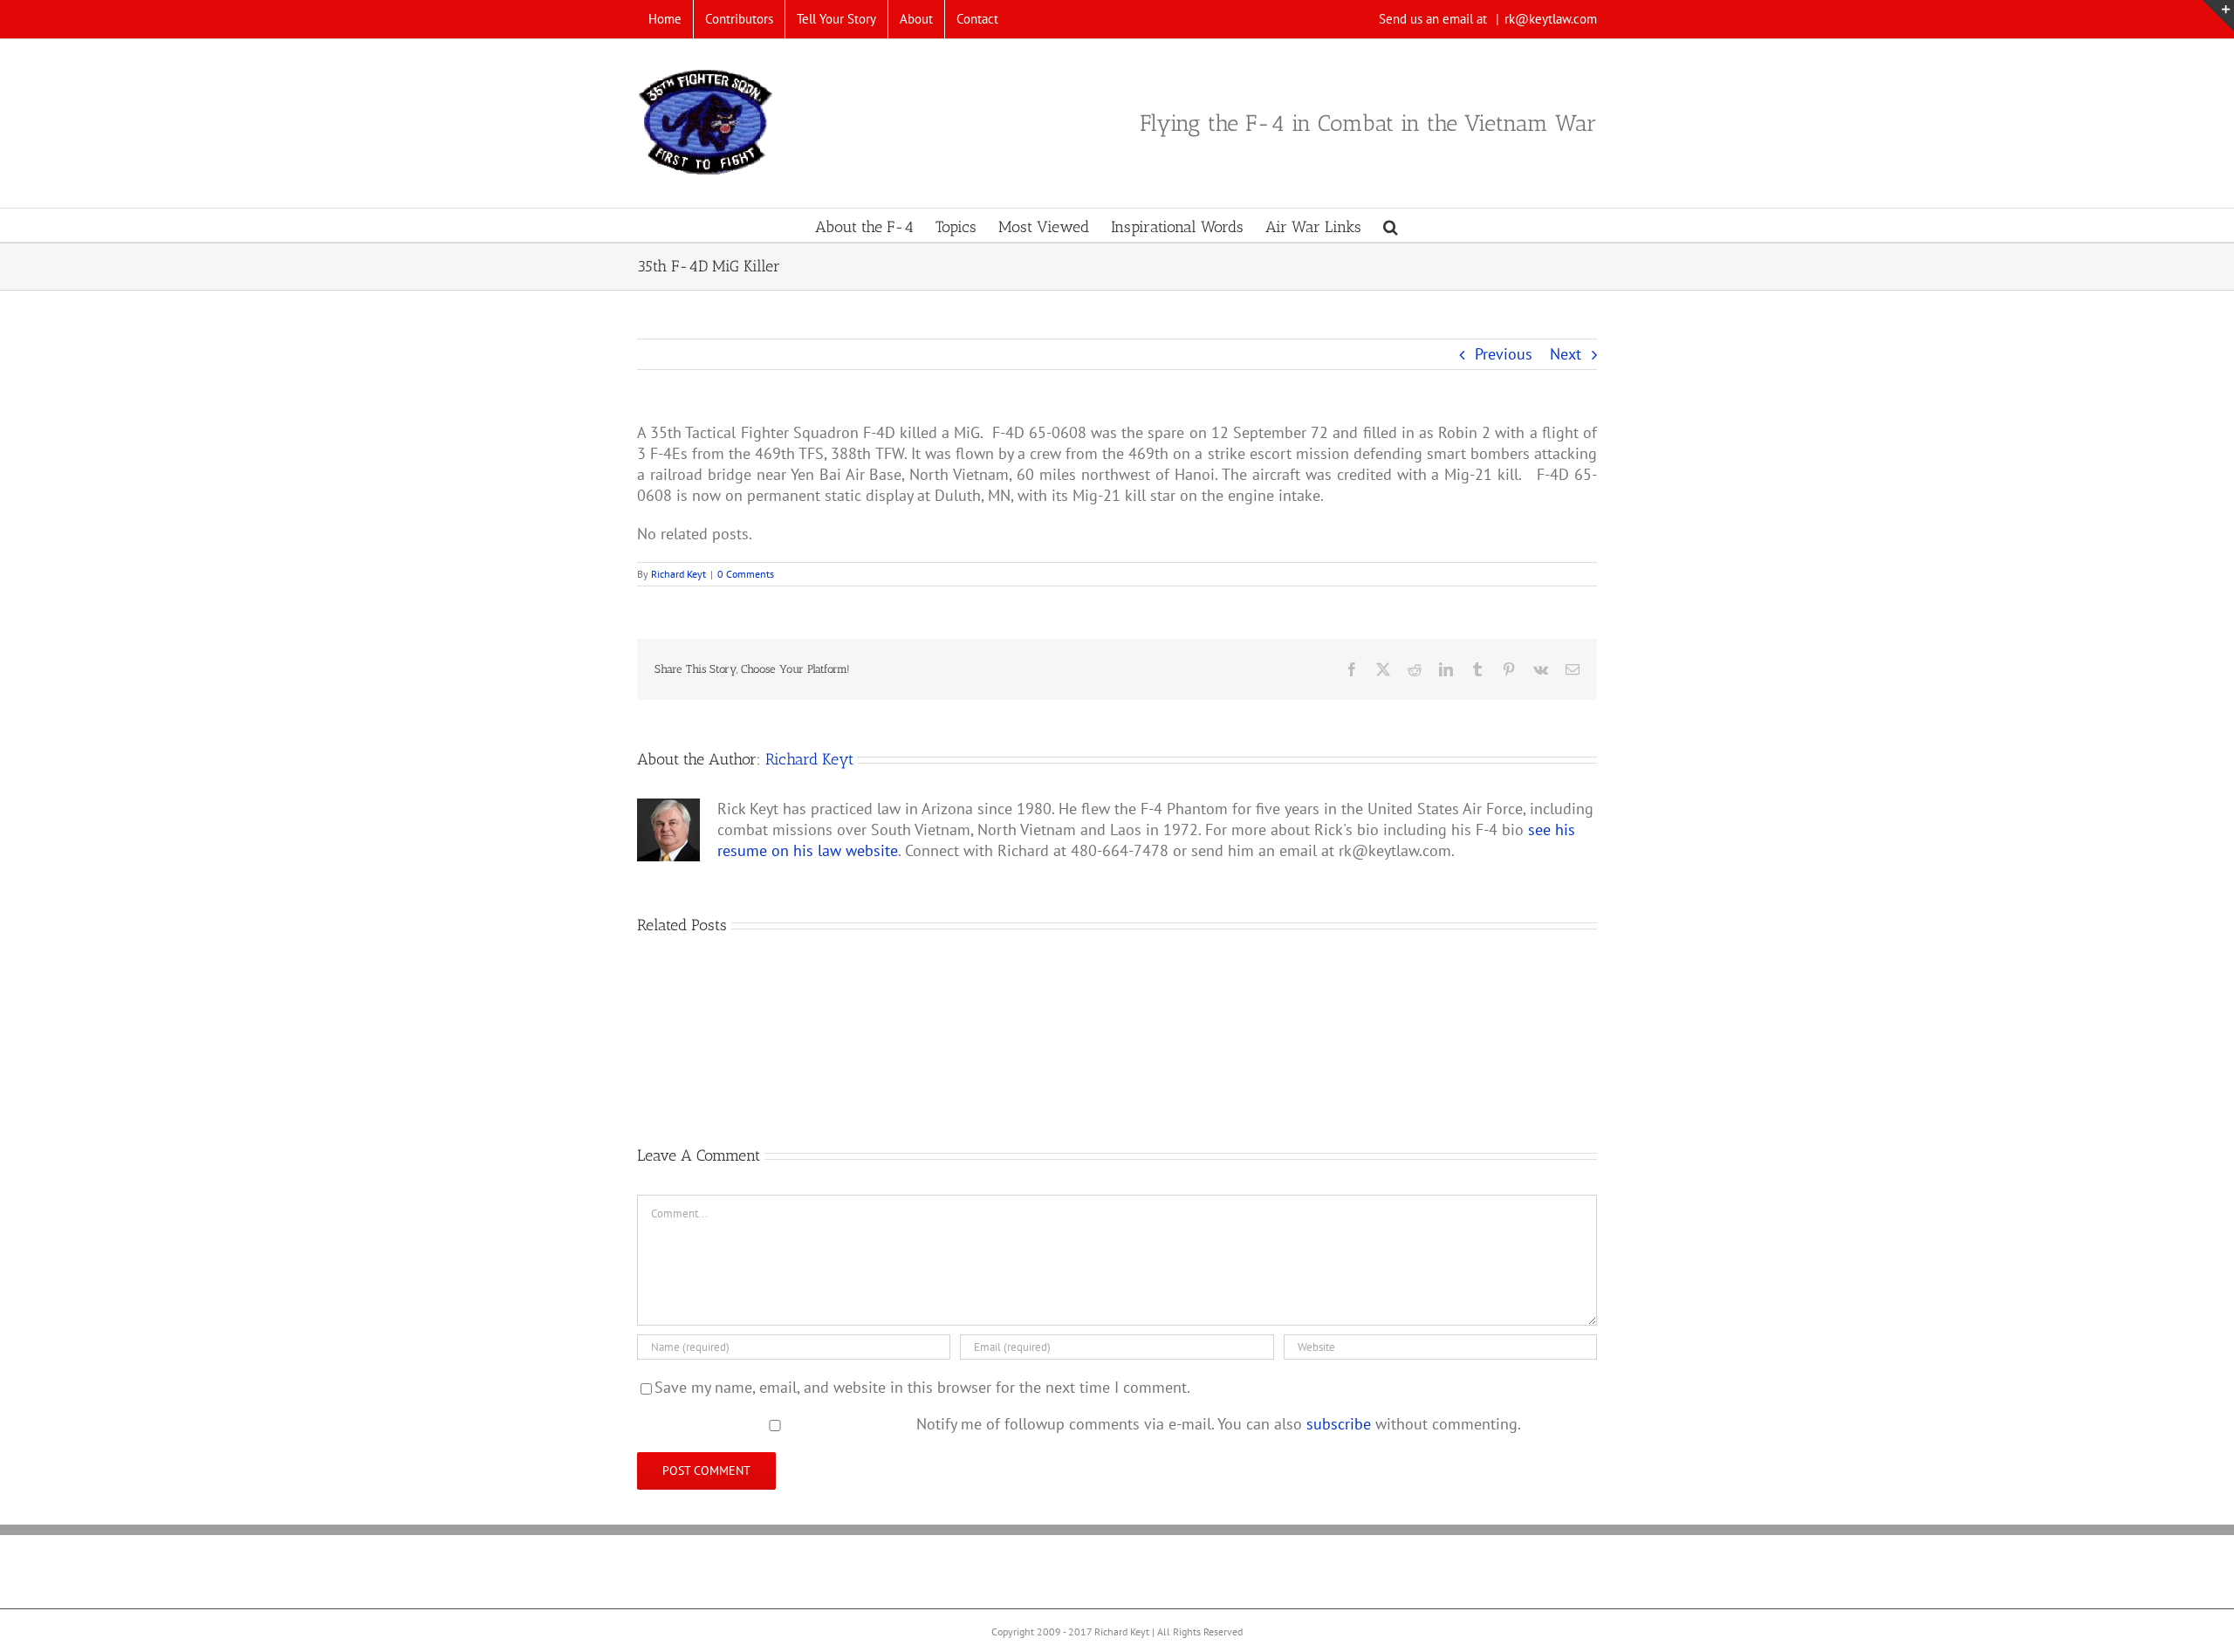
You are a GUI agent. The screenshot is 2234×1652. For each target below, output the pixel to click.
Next (1566, 354)
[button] (1391, 225)
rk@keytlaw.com (1551, 19)
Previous (1504, 354)
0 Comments (746, 574)
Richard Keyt (678, 574)
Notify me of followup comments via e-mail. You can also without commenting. (1216, 1424)
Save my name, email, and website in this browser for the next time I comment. (922, 1387)
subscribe (1339, 1424)
